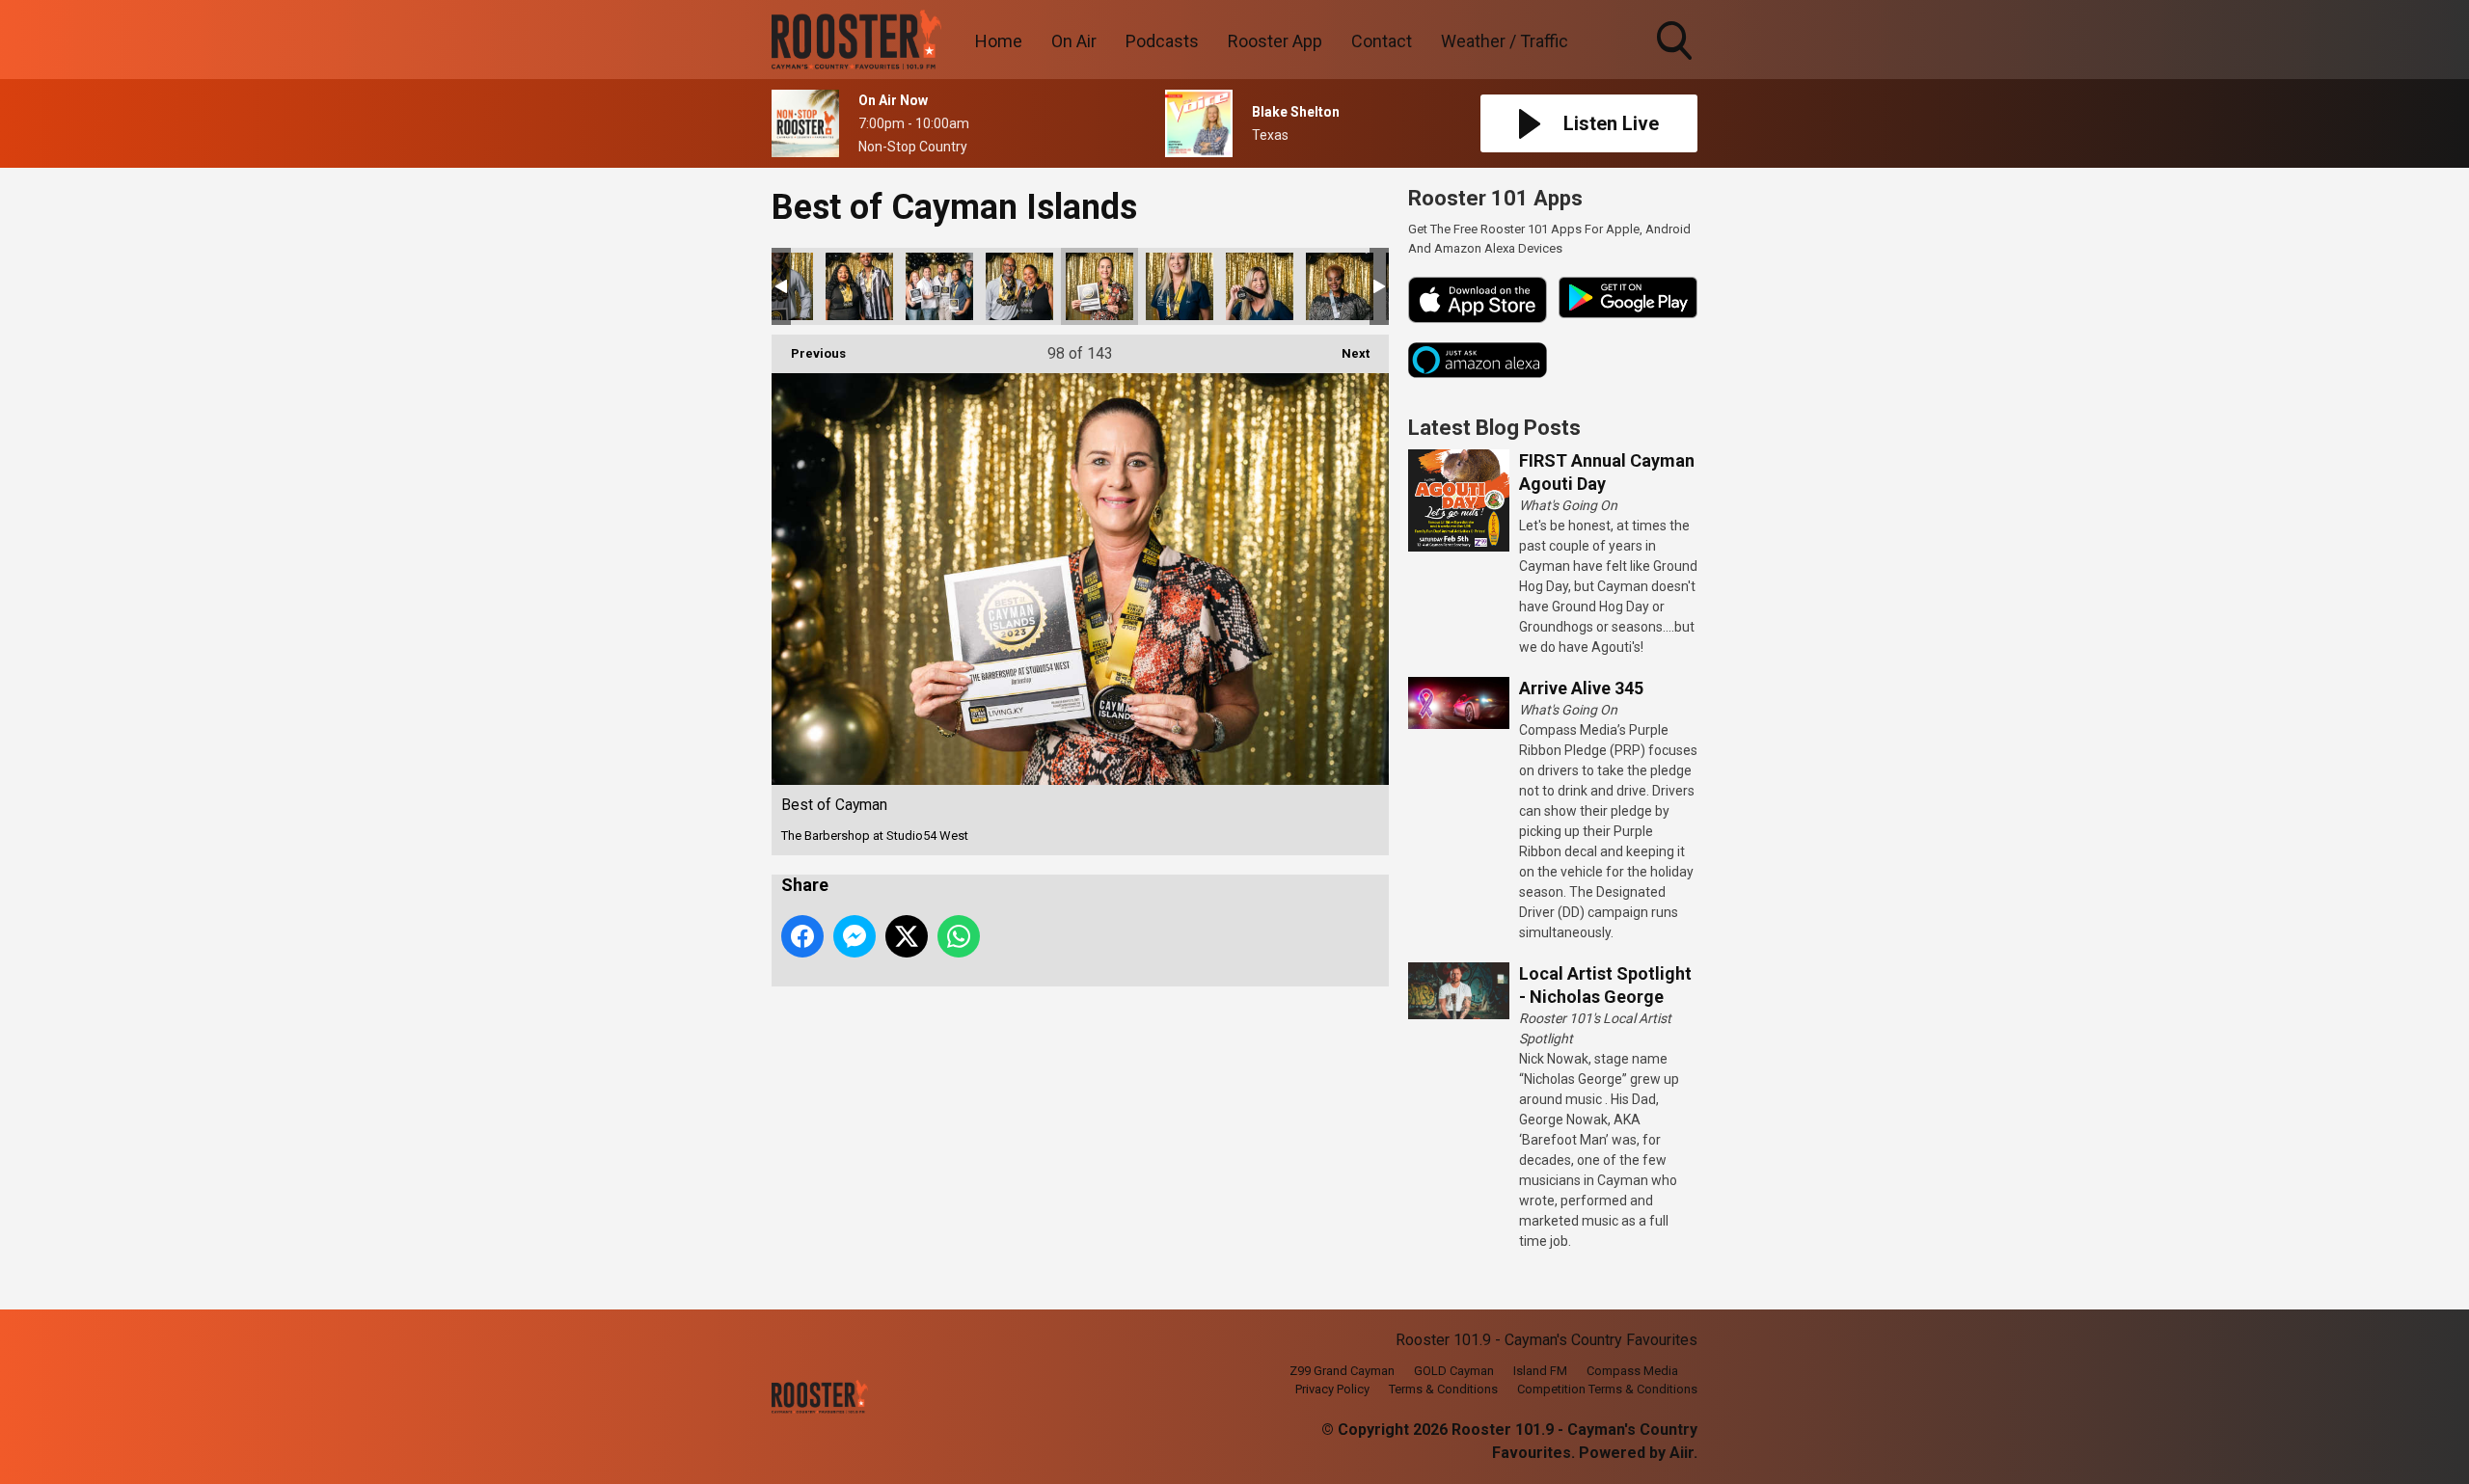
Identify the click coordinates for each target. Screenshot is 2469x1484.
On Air (1074, 41)
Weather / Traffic (1505, 41)
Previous (809, 353)
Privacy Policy (1332, 1389)
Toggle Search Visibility (1676, 63)
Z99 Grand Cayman (1342, 1371)
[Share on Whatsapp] (959, 936)
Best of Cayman (859, 286)
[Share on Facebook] (802, 936)
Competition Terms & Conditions (1607, 1389)
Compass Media (1632, 1371)
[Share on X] (907, 936)
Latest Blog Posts (1494, 428)
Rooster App (1275, 41)
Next (1346, 353)
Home (999, 41)
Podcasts (1162, 41)
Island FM (1540, 1371)
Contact (1382, 41)
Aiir (1682, 1453)
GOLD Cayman (1454, 1371)
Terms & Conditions (1443, 1389)
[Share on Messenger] (855, 936)
